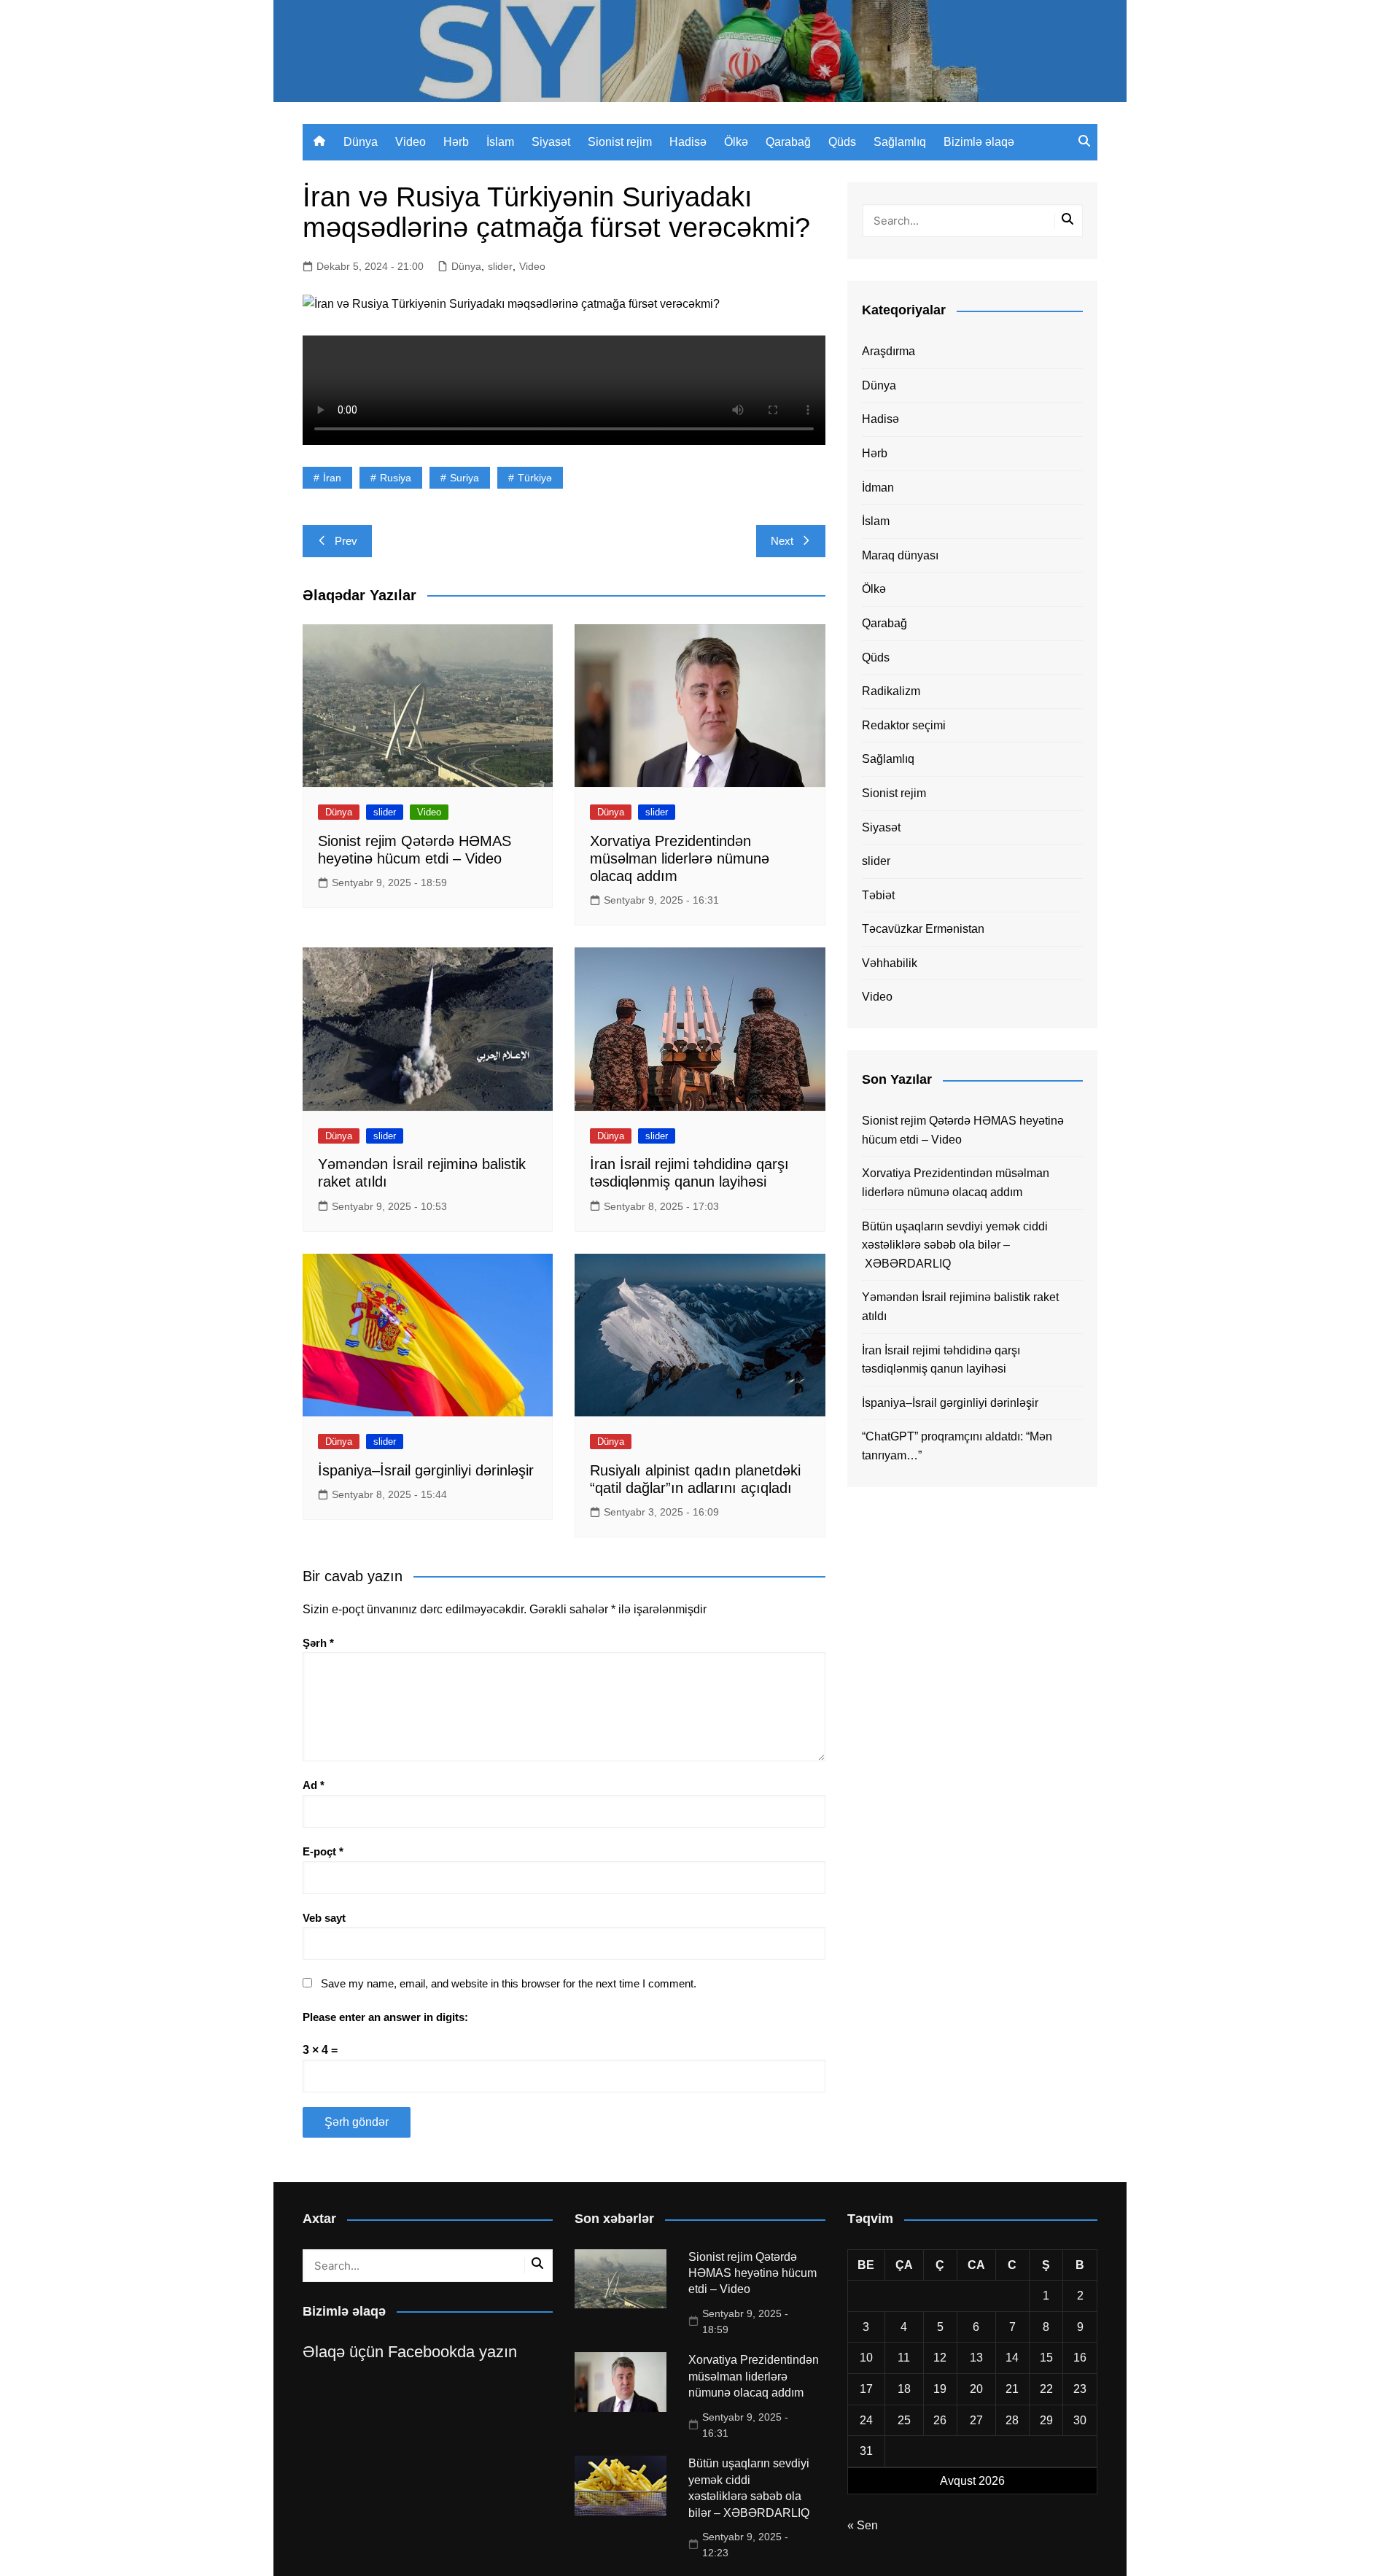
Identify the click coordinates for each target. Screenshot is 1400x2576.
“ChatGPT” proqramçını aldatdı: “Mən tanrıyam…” (957, 1446)
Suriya (464, 478)
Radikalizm (891, 691)
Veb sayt (324, 1918)
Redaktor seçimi (904, 725)
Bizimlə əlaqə (979, 142)
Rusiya (396, 478)
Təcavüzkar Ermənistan (923, 929)
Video (411, 142)
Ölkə (736, 142)
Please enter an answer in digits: (385, 2017)
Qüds (842, 142)
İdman (878, 488)
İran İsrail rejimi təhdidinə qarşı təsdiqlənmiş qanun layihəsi (941, 1360)
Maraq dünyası (900, 555)
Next (782, 541)
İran (332, 478)
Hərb (456, 142)
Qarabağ (788, 142)
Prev (346, 541)
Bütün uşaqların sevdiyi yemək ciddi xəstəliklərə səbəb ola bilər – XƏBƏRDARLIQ (955, 1245)
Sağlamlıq (900, 142)
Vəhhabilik (890, 963)
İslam (500, 142)
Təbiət (878, 895)
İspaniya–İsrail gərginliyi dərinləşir (426, 1470)
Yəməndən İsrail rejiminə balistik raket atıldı (960, 1307)
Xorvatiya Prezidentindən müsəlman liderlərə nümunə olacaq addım (680, 858)
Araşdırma (888, 351)
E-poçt (323, 1851)
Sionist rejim (620, 142)
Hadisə (688, 142)
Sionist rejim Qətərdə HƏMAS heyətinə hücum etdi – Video (963, 1130)
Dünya (361, 142)
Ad (314, 1785)
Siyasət (551, 142)
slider (500, 266)
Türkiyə (535, 478)
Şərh (318, 1643)
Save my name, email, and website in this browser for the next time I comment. (509, 1983)
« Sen (863, 2525)
